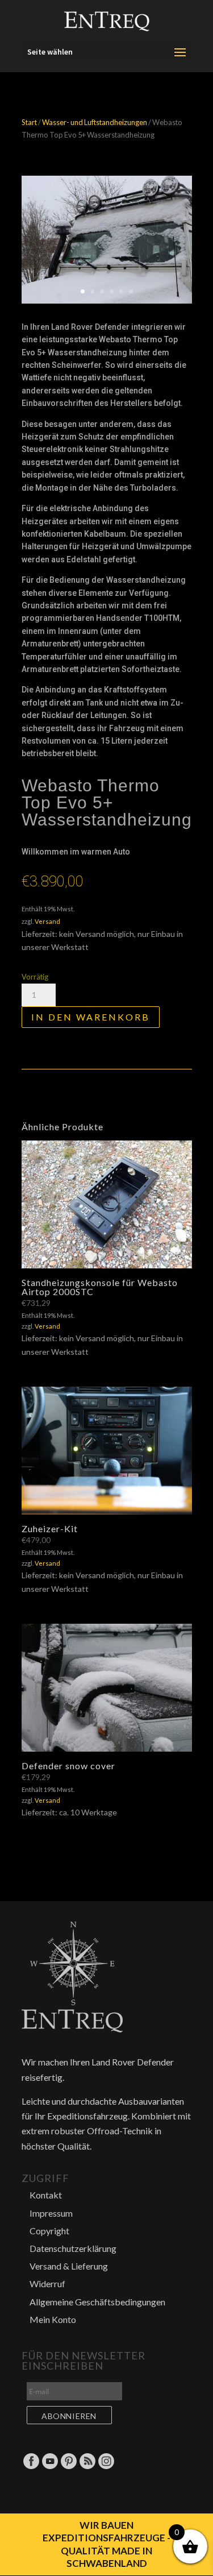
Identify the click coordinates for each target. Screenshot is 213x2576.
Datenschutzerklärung (73, 2248)
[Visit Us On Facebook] (31, 2467)
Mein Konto (53, 2319)
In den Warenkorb (91, 1017)
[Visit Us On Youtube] (50, 2467)
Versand (47, 921)
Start (29, 122)
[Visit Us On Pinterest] (68, 2467)
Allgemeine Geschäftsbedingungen (97, 2302)
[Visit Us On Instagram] (106, 2467)
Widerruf (47, 2283)
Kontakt (46, 2195)
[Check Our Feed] (87, 2467)
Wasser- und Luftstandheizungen (95, 122)
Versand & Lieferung (69, 2266)
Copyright (49, 2231)
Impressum (51, 2213)
